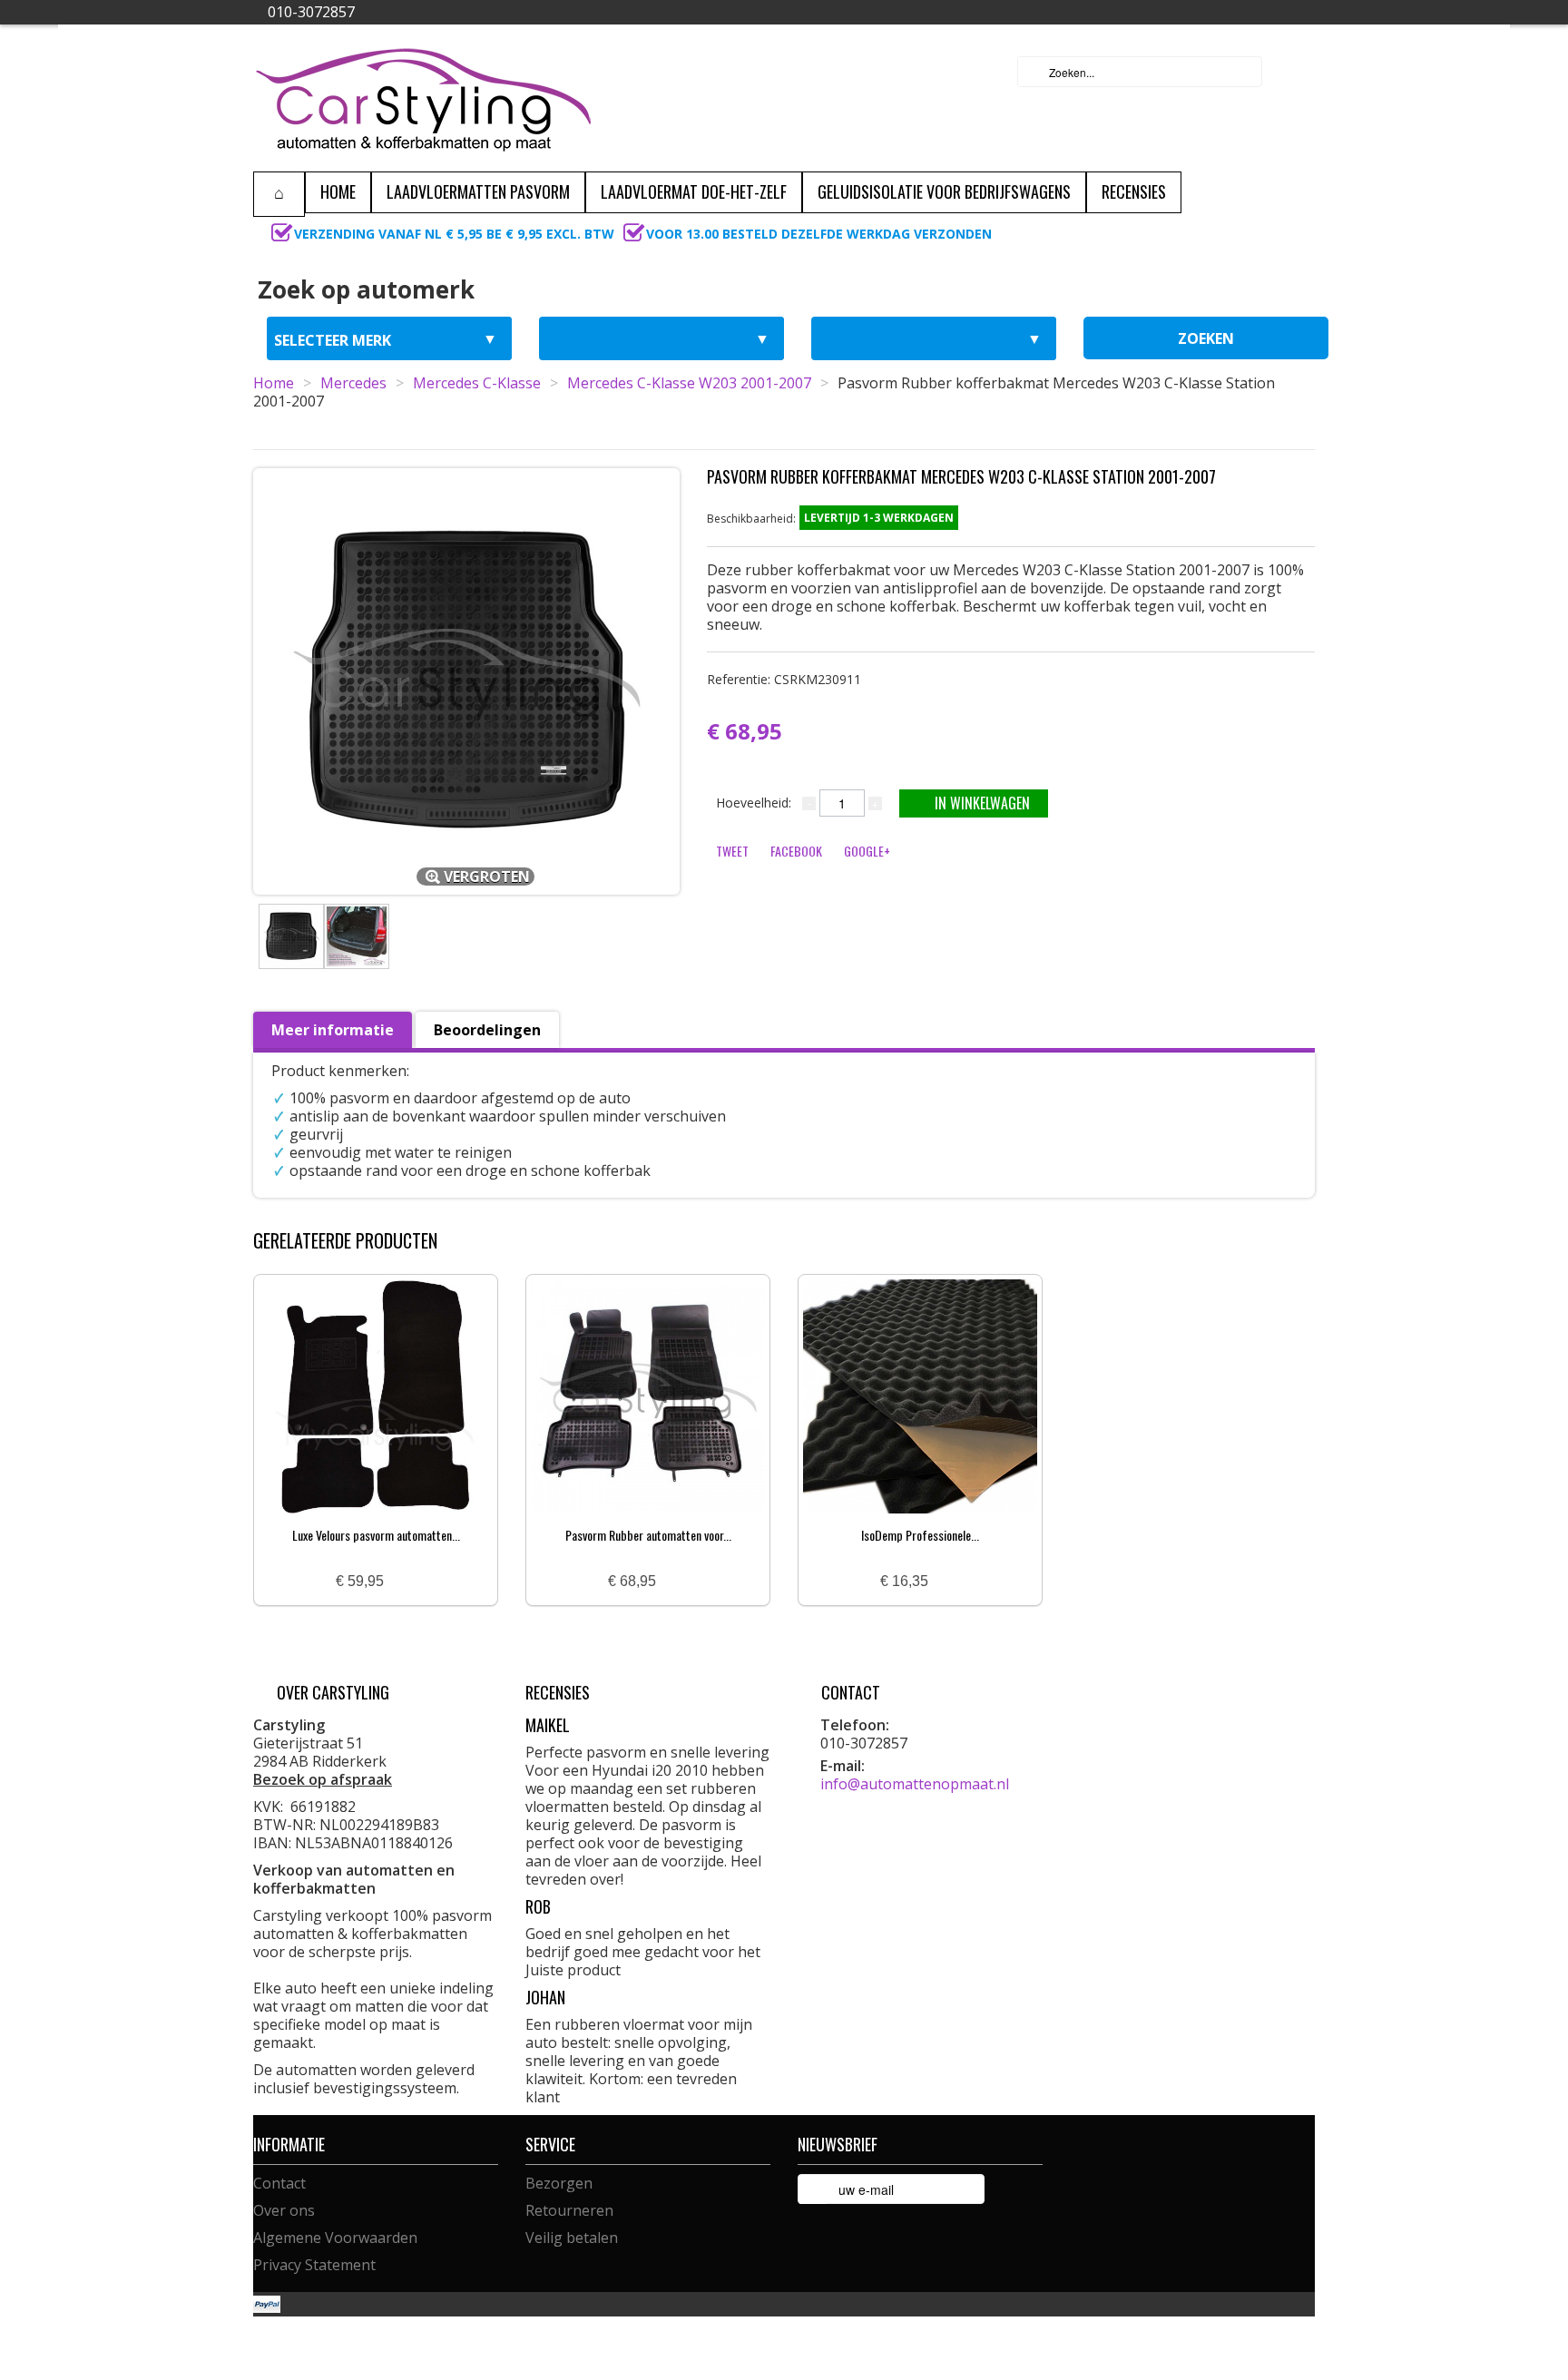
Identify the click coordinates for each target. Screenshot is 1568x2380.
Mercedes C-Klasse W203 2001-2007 (689, 383)
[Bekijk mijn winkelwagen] (1296, 72)
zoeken (1206, 338)
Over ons (284, 2210)
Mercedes (353, 383)
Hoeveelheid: (754, 803)
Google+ (867, 851)
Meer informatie (333, 1030)
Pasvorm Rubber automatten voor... (648, 1535)
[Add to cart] (405, 1582)
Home (274, 383)
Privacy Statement (314, 2265)
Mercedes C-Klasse (477, 383)
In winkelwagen (982, 803)
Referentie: (784, 679)
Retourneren (569, 2210)
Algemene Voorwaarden (335, 2238)
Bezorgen (559, 2183)
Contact (279, 2183)
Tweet (732, 851)
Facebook (796, 851)
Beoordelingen (487, 1030)
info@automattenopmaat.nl (915, 1784)
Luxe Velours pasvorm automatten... (376, 1535)
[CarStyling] (423, 98)
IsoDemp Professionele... (920, 1535)
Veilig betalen (572, 2238)
